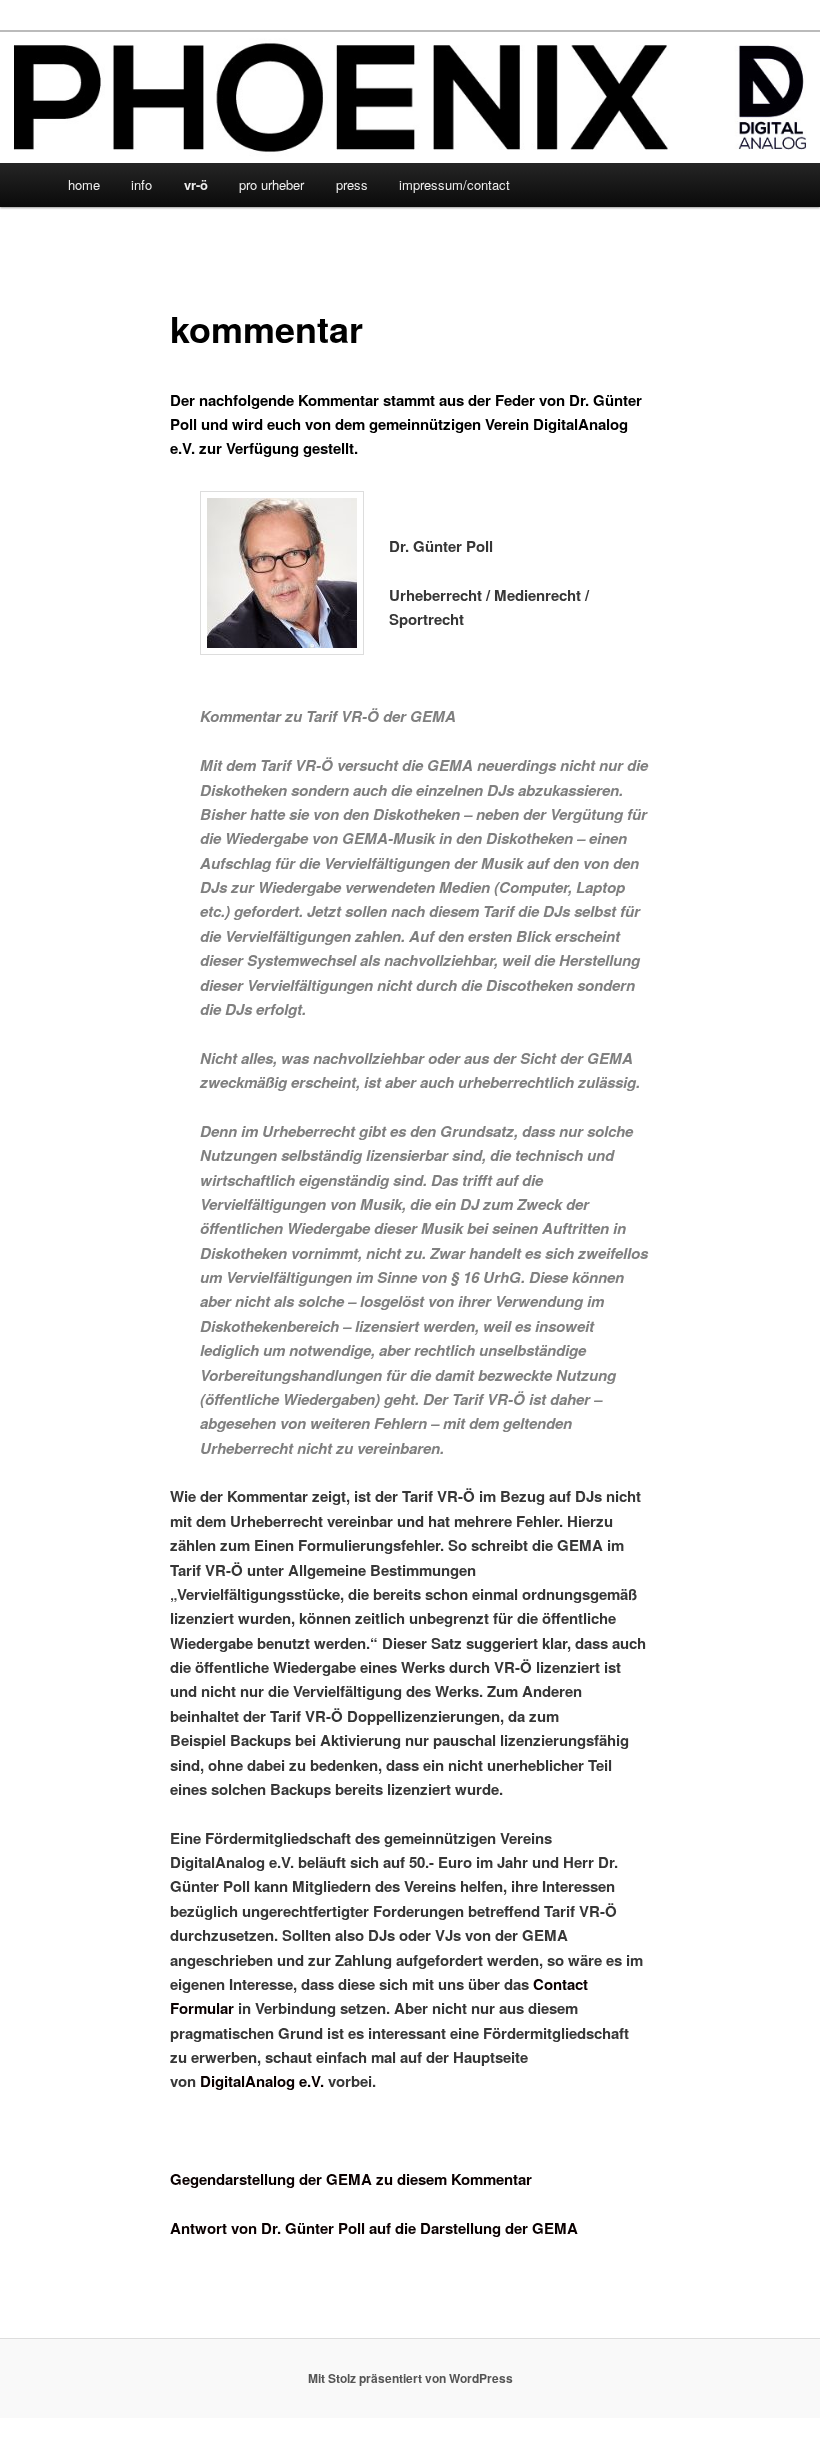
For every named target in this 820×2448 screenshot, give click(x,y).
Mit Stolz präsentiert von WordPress (410, 2378)
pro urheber (271, 184)
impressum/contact (454, 184)
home (84, 184)
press (352, 184)
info (141, 184)
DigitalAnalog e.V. (262, 2081)
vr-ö (196, 184)
